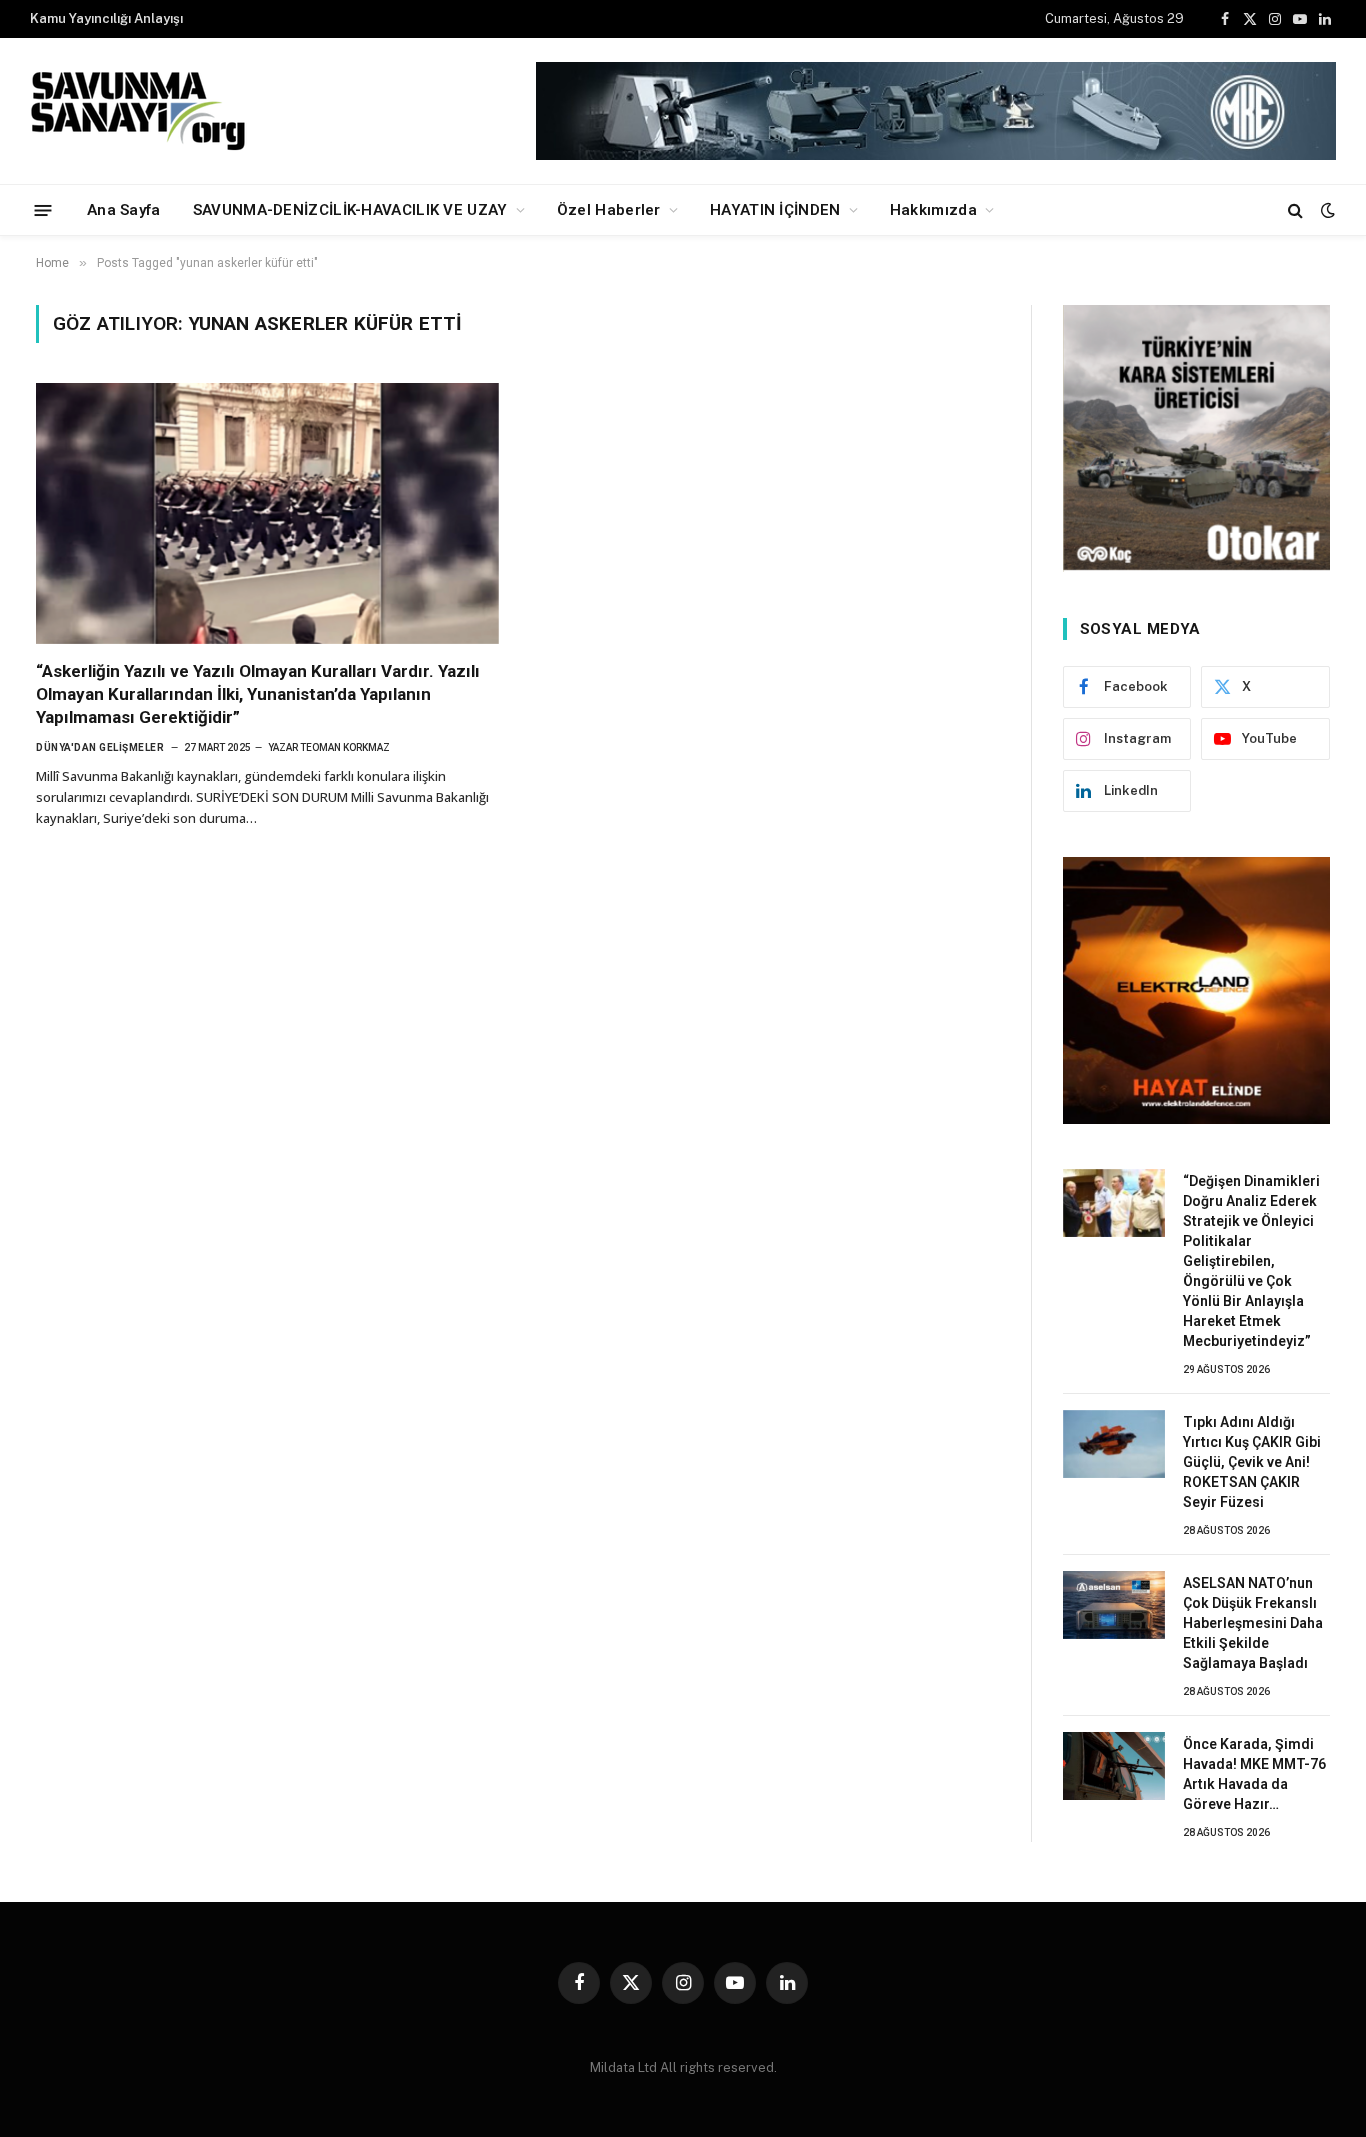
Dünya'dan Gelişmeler (100, 747)
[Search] (1295, 210)
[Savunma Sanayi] (140, 111)
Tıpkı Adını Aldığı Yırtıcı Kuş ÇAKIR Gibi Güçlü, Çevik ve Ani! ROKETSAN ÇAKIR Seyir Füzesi (1252, 1462)
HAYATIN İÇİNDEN (775, 210)
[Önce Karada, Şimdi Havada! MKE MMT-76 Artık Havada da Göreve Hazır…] (1114, 1766)
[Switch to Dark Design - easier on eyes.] (1326, 210)
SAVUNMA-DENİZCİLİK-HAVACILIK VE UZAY (350, 210)
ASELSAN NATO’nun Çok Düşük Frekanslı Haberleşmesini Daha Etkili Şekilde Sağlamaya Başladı (1253, 1623)
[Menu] (43, 209)
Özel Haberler (609, 210)
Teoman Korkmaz (345, 747)
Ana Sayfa (124, 210)
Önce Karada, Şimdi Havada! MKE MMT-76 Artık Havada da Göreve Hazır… (1254, 1774)
